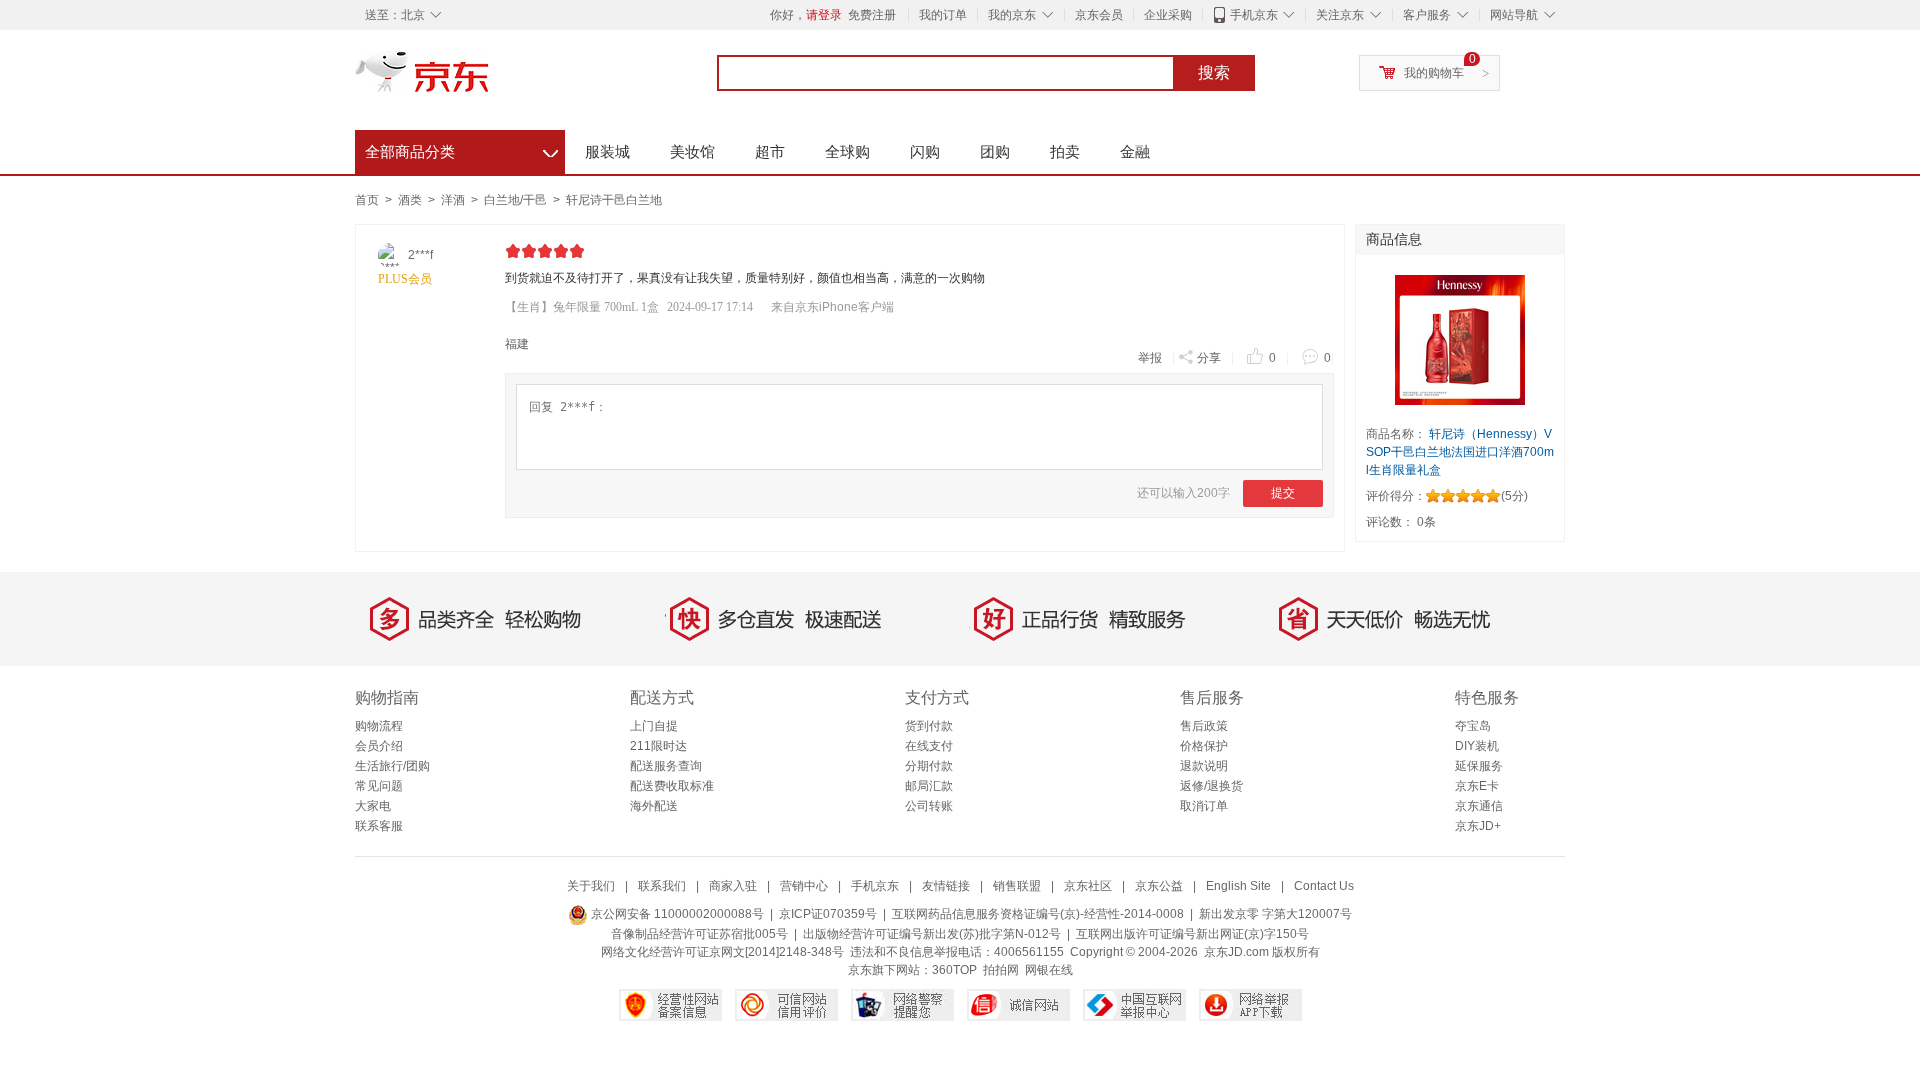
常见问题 (379, 786)
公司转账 (929, 806)
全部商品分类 (461, 149)
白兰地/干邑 (517, 200)
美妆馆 (692, 151)
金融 (1135, 151)
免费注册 (872, 15)
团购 (995, 151)
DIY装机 (1477, 746)
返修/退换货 (1211, 786)
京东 (490, 80)
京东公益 (1159, 886)
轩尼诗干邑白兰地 (614, 200)
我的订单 (943, 15)
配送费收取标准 (672, 786)
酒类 (411, 200)
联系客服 (379, 826)
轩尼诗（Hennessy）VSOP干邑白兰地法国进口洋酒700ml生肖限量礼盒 (1460, 452)
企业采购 (1168, 15)
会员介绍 (379, 746)
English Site (1238, 886)
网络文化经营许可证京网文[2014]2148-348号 (722, 952)
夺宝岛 (1473, 726)
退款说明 (1204, 766)
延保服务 (1479, 766)
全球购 (847, 151)
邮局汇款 (929, 786)
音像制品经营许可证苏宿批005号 (699, 934)
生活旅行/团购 (392, 766)
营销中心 (804, 886)
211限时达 (658, 746)
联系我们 (662, 886)
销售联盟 (1017, 886)
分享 (1209, 358)
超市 (770, 151)
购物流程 (379, 726)
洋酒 (454, 200)
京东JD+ (1478, 826)
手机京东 (1254, 15)
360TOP (954, 970)
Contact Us (1324, 886)
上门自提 (654, 726)
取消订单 (1204, 806)
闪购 (925, 151)
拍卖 (1065, 151)
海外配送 (654, 806)
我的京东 (1012, 15)
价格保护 (1204, 746)
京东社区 (1088, 886)
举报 (1150, 358)
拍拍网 (1001, 970)
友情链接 (946, 886)
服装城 (607, 151)
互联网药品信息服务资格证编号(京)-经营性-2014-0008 (1038, 914)
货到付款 (929, 726)
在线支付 (929, 746)
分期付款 (929, 766)
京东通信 (1479, 806)
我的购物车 (1434, 73)
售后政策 (1204, 726)
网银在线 (1049, 970)
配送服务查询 (666, 766)
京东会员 (1099, 15)
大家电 (373, 806)
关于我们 (591, 886)
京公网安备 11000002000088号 (676, 914)
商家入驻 (733, 886)
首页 (367, 200)
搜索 (1214, 72)
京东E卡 (1477, 786)
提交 (1283, 493)
